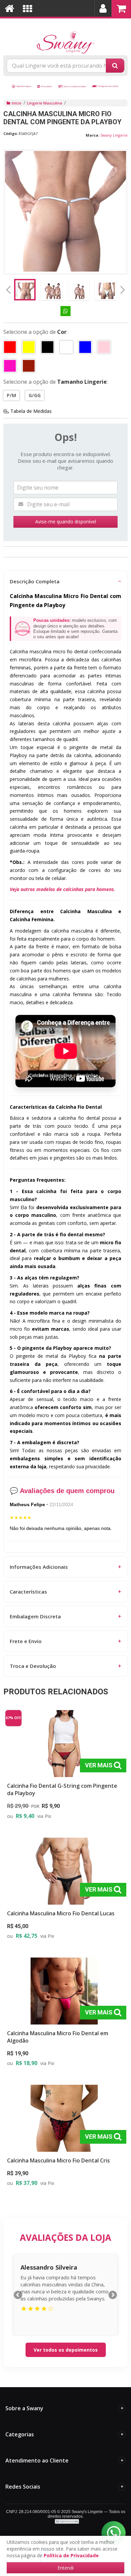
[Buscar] (115, 66)
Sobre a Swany (64, 2408)
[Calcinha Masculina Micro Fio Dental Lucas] (64, 1891)
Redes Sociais (64, 2487)
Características (65, 1592)
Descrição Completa (65, 581)
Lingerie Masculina (45, 103)
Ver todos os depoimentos (66, 2350)
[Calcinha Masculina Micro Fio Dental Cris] (64, 2138)
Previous (8, 290)
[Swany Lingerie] (65, 35)
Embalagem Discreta (65, 1616)
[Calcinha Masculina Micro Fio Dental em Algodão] (64, 2014)
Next (123, 288)
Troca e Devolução (65, 1666)
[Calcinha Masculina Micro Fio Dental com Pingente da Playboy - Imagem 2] (52, 290)
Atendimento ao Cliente (64, 2460)
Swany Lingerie (114, 135)
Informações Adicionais (65, 1567)
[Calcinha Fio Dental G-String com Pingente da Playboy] (64, 1767)
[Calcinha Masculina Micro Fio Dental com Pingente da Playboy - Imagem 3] (79, 290)
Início (17, 103)
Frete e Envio (65, 1641)
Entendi (65, 2568)
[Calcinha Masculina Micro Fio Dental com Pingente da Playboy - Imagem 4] (105, 290)
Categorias (64, 2434)
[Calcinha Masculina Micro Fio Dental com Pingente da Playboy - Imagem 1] (25, 290)
